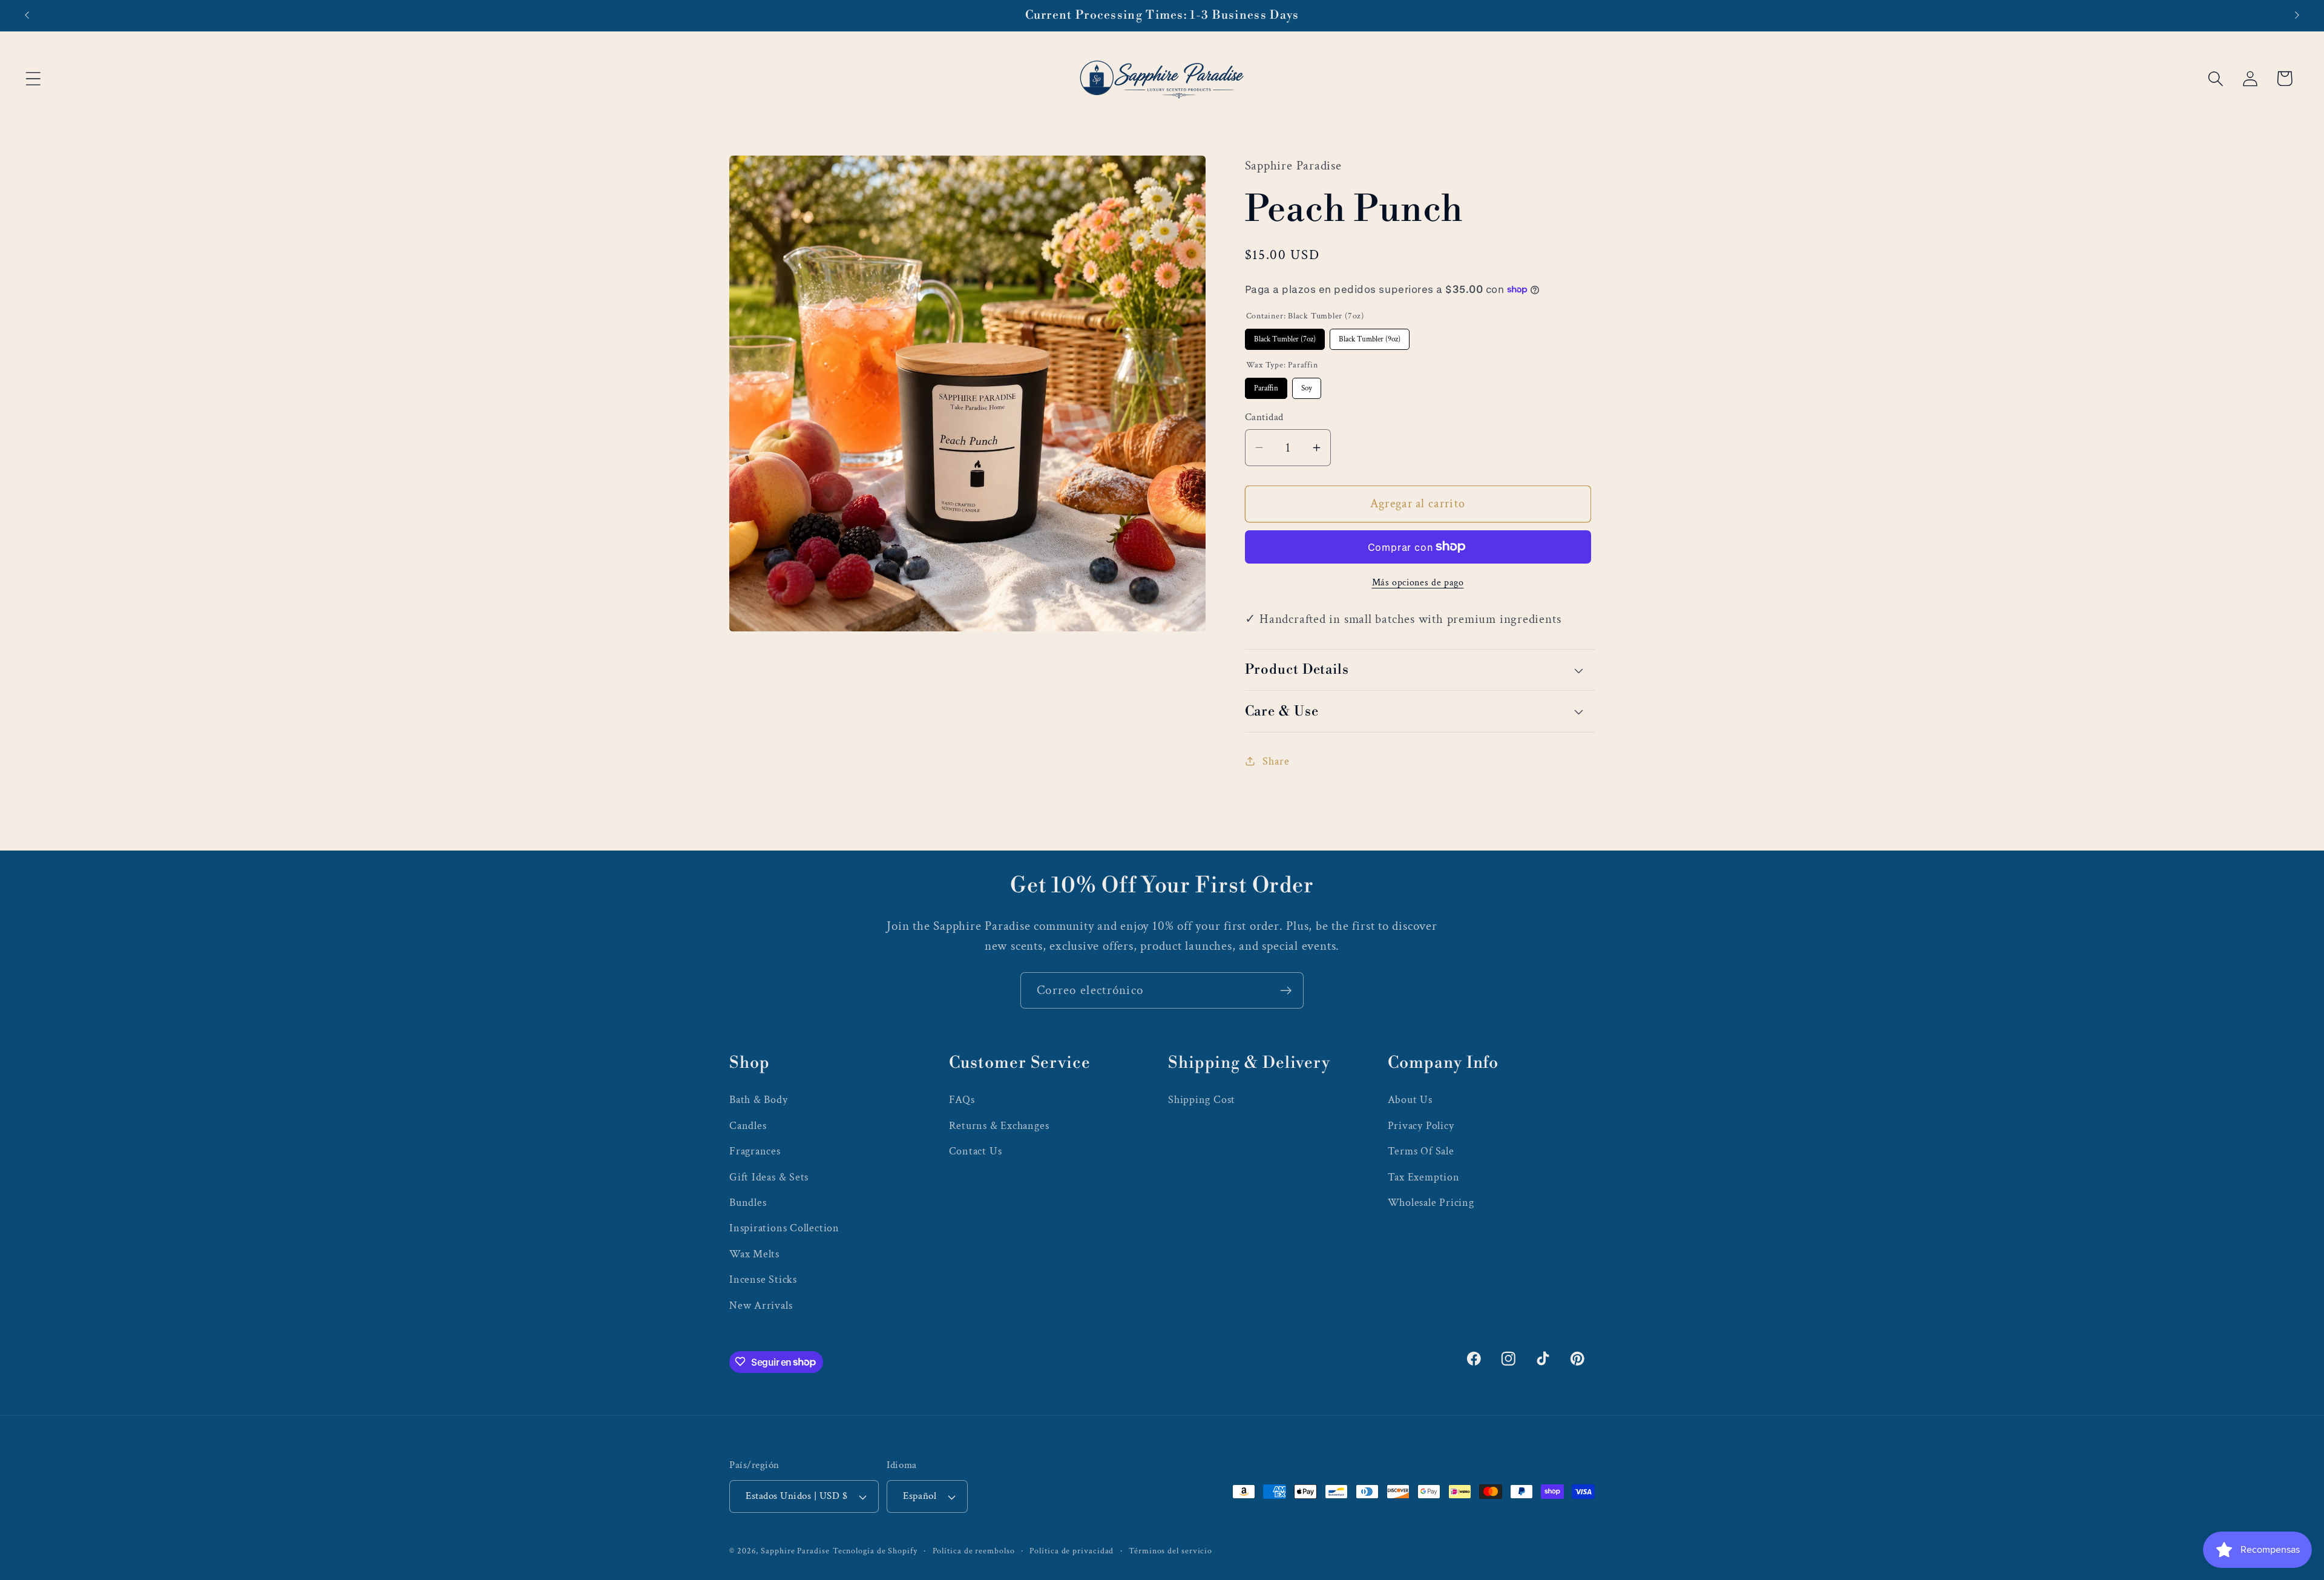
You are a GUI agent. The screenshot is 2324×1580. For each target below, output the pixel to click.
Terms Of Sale (1421, 1150)
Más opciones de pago (1418, 582)
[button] (33, 78)
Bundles (748, 1202)
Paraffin (1266, 385)
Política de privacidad (1072, 1551)
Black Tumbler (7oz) (1285, 336)
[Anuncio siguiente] (2297, 15)
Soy (1307, 385)
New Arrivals (761, 1305)
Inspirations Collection (784, 1227)
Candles (748, 1125)
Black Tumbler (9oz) (1369, 336)
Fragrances (755, 1150)
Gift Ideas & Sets (769, 1177)
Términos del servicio (1170, 1551)
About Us (1410, 1100)
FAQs (962, 1100)
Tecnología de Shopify (875, 1551)
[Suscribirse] (1286, 991)
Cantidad (1264, 417)
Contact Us (976, 1150)
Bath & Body (759, 1100)
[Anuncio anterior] (27, 15)
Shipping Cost (1202, 1100)
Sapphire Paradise (795, 1551)
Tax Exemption (1424, 1177)
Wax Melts (754, 1253)
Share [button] (1276, 761)
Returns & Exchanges (999, 1125)
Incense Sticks (763, 1279)
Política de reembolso (974, 1551)
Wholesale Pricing (1431, 1202)
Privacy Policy (1421, 1125)
